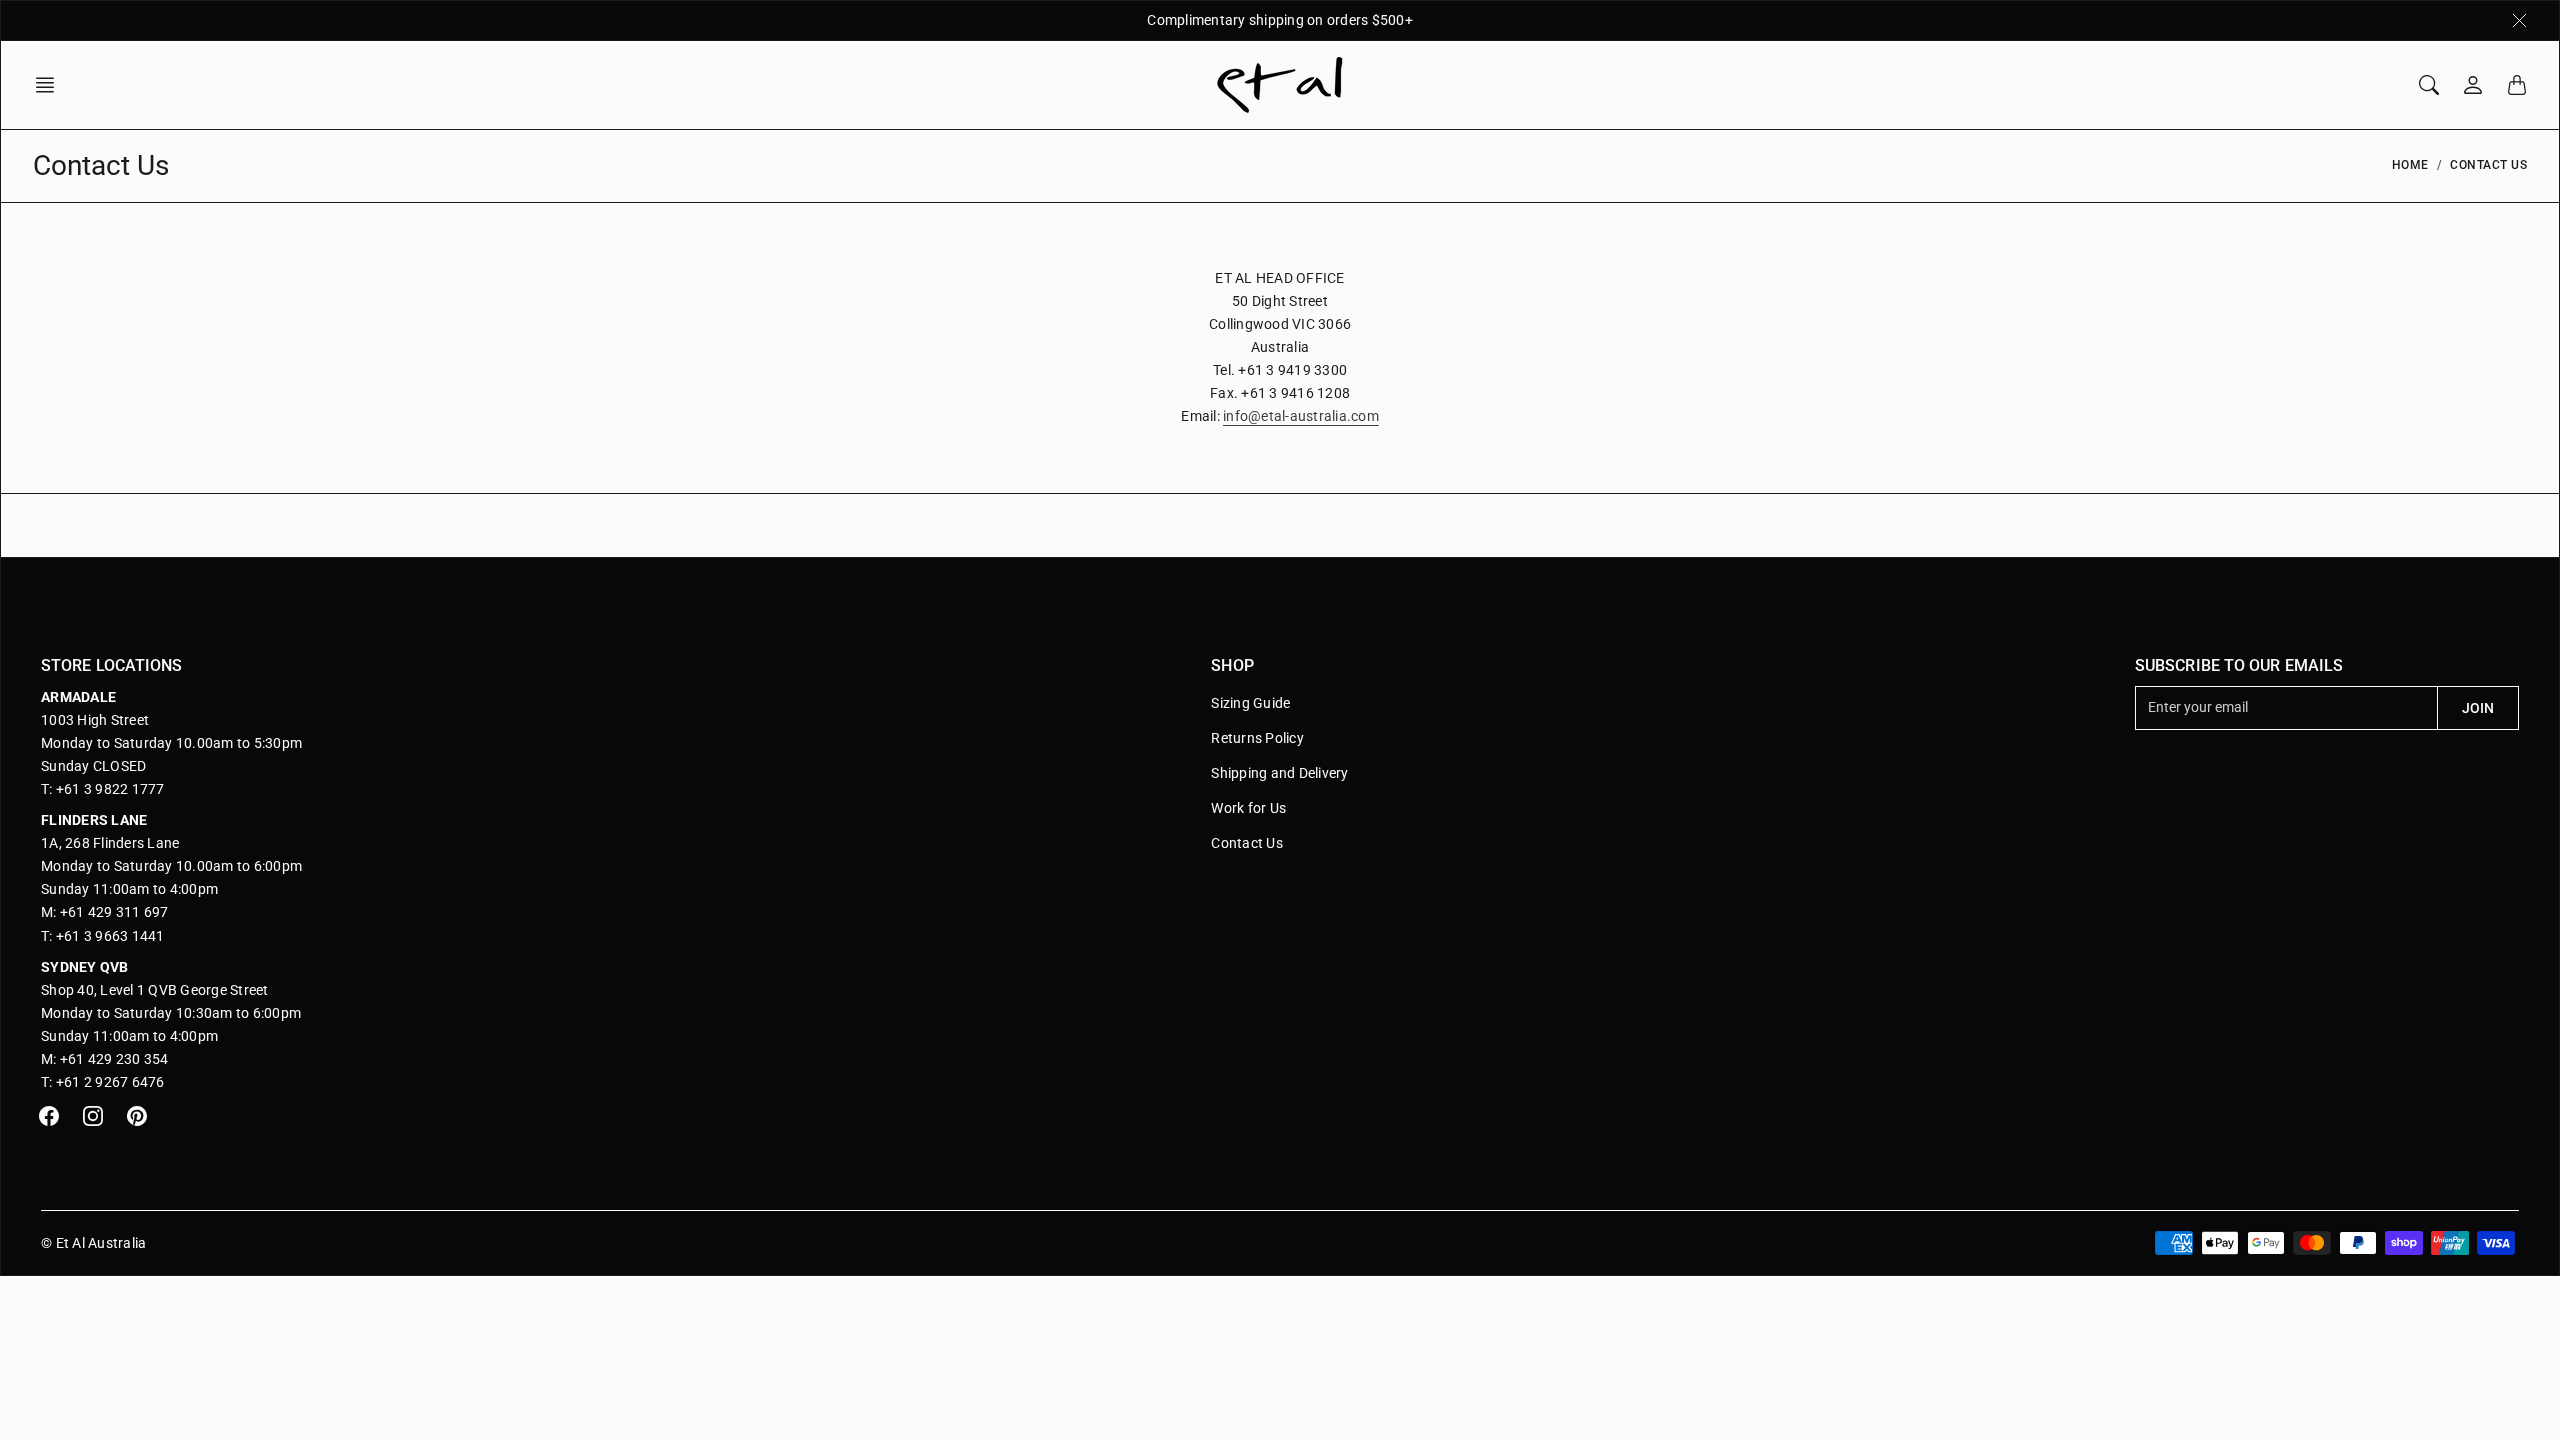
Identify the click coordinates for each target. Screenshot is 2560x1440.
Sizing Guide (1250, 703)
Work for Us (1248, 808)
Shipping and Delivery (1279, 773)
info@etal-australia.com (1301, 416)
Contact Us (1247, 843)
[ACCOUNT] (2473, 85)
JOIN (2478, 708)
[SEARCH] (2429, 85)
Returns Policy (1257, 738)
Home (2410, 165)
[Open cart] (2517, 85)
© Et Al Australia (93, 1243)
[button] (51, 85)
